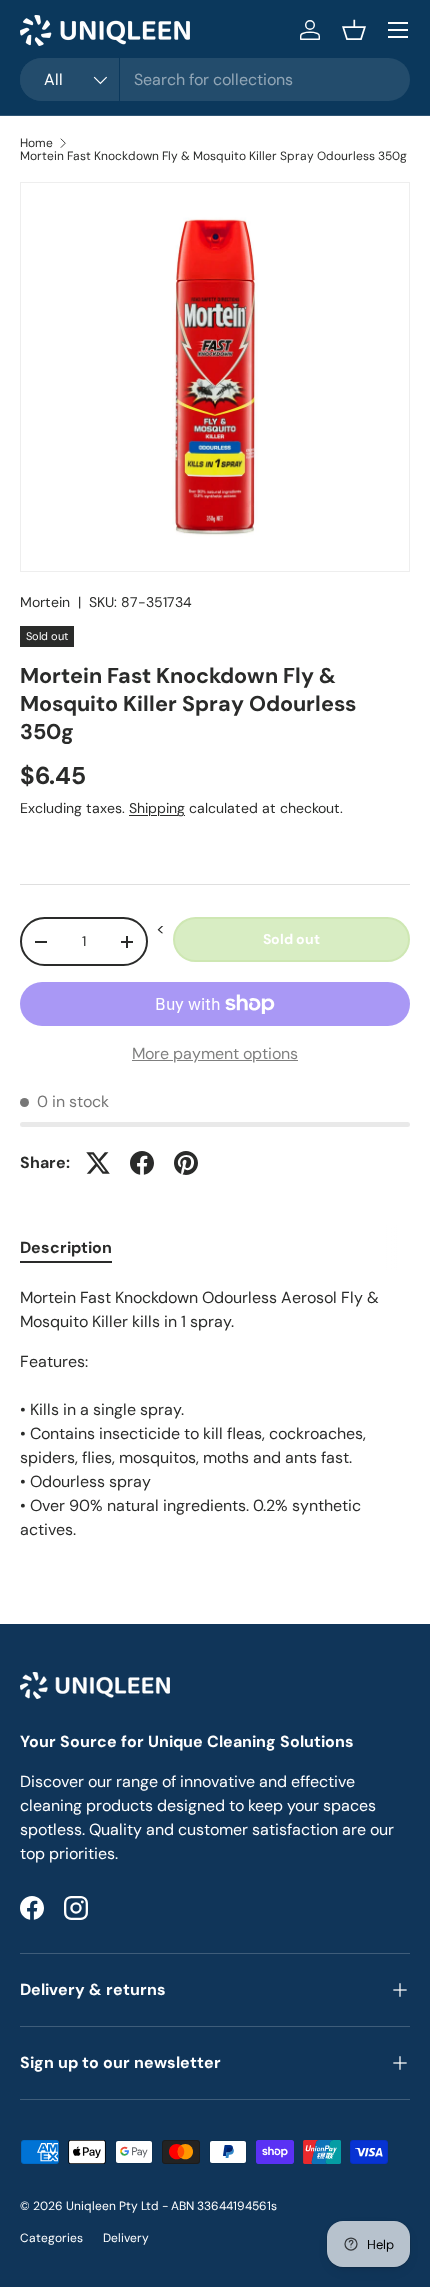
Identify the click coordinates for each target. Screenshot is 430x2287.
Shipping (157, 808)
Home (36, 143)
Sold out (291, 939)
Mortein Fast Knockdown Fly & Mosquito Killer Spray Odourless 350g (213, 156)
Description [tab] (66, 1247)
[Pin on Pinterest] (186, 1163)
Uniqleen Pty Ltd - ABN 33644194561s (171, 2206)
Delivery (126, 2238)
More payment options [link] (215, 1053)
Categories (51, 2238)
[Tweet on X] (98, 1163)
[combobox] (215, 79)
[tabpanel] (215, 1414)
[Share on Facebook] (142, 1163)
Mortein (45, 602)
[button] (354, 30)
